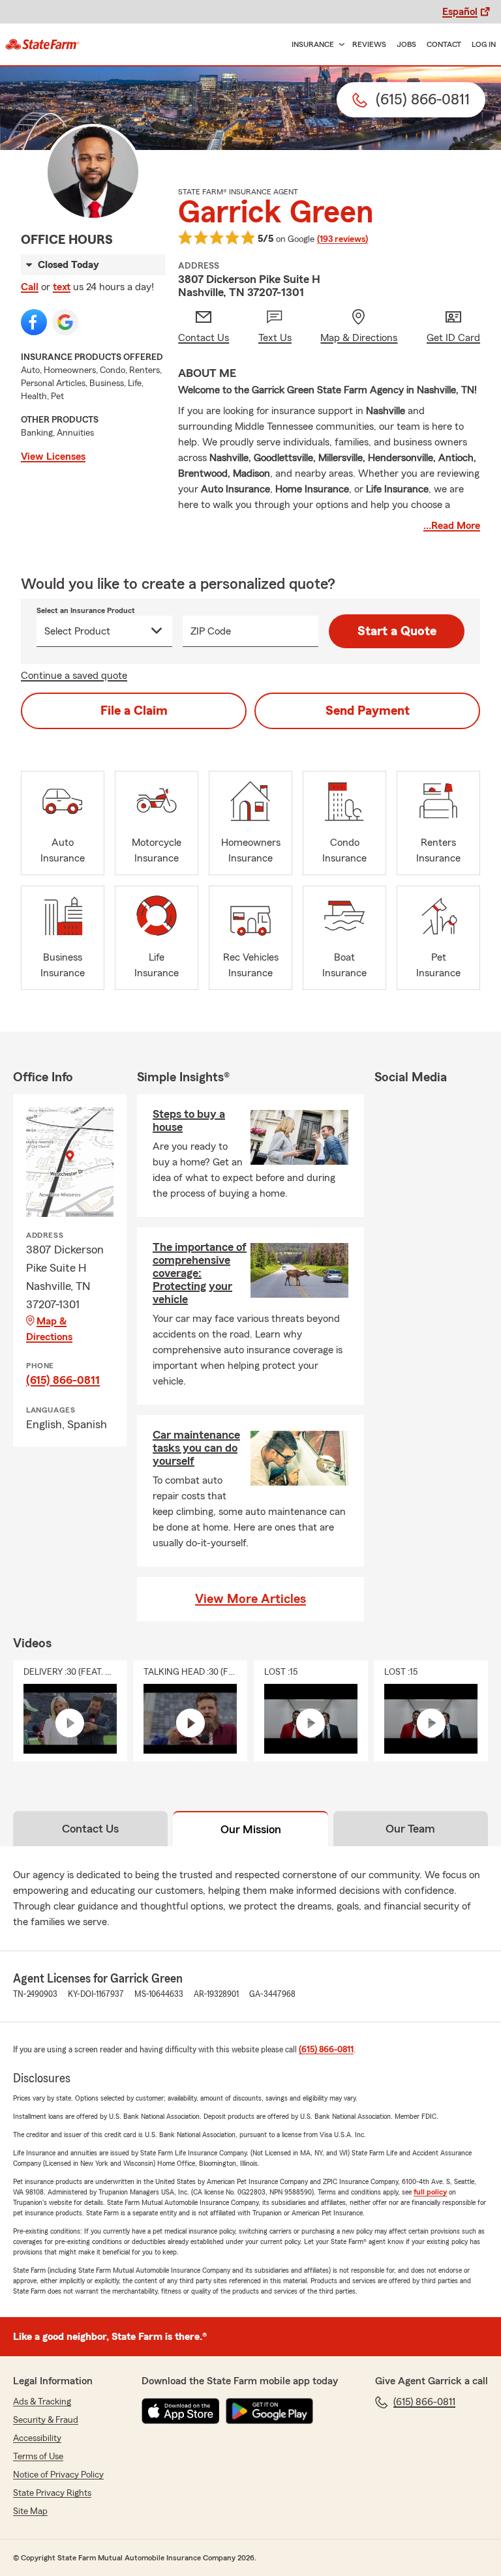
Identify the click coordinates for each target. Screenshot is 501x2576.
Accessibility (37, 2438)
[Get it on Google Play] (269, 2411)
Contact (444, 44)
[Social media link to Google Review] (65, 322)
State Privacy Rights (52, 2493)
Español (460, 12)
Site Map (30, 2511)
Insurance (313, 44)
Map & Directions (49, 1329)
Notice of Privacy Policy (58, 2475)
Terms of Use (38, 2457)
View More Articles (250, 1599)
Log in (484, 44)
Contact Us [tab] (90, 1829)
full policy (430, 2192)
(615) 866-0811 (63, 1380)
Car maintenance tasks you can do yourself (196, 1448)
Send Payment (368, 711)
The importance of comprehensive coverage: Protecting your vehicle (200, 1273)
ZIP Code (211, 631)
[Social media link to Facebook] (34, 322)
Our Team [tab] (410, 1829)
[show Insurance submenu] (339, 45)
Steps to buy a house (189, 1120)
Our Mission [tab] (251, 1829)
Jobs (406, 44)
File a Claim (134, 711)
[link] (42, 44)
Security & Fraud (46, 2420)
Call (30, 287)
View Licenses (53, 457)
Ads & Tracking (42, 2402)
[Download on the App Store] (181, 2411)
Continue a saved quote (74, 676)
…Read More (452, 526)
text (62, 287)
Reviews (369, 44)
